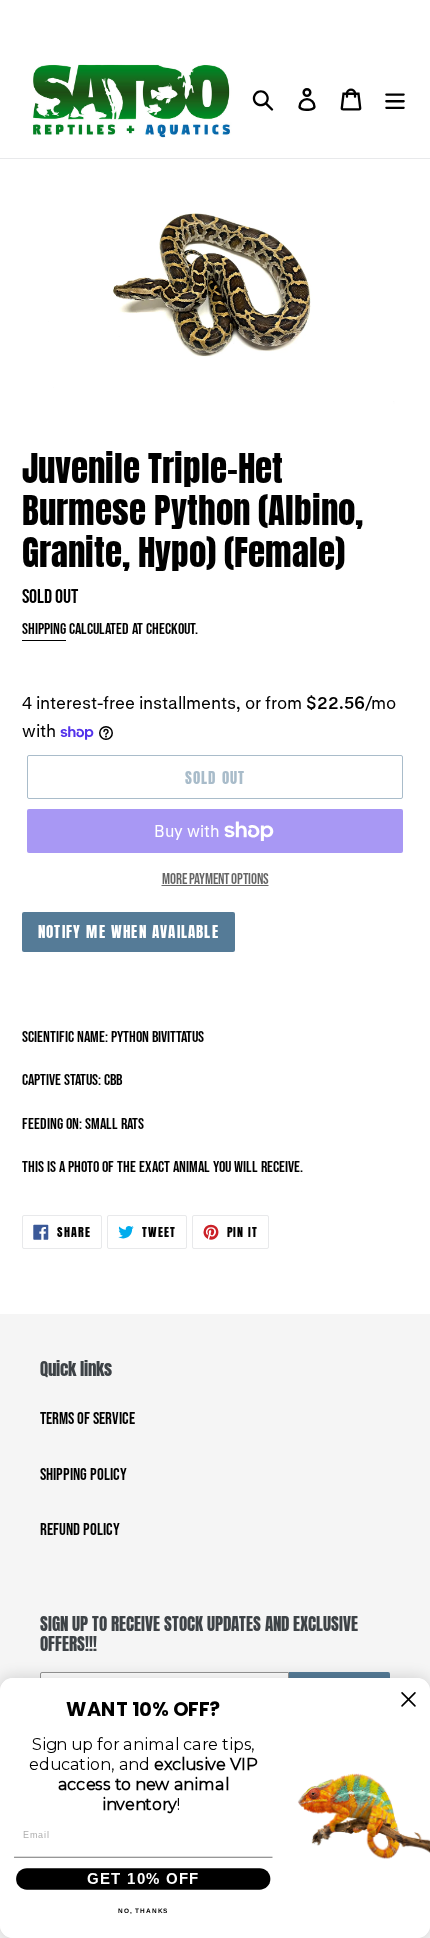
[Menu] (395, 101)
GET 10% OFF (143, 1878)
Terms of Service (87, 1419)
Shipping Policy (83, 1475)
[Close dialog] (408, 1699)
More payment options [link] (215, 879)
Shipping (44, 629)
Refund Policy (80, 1530)
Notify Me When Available (128, 931)
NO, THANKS (143, 1911)
